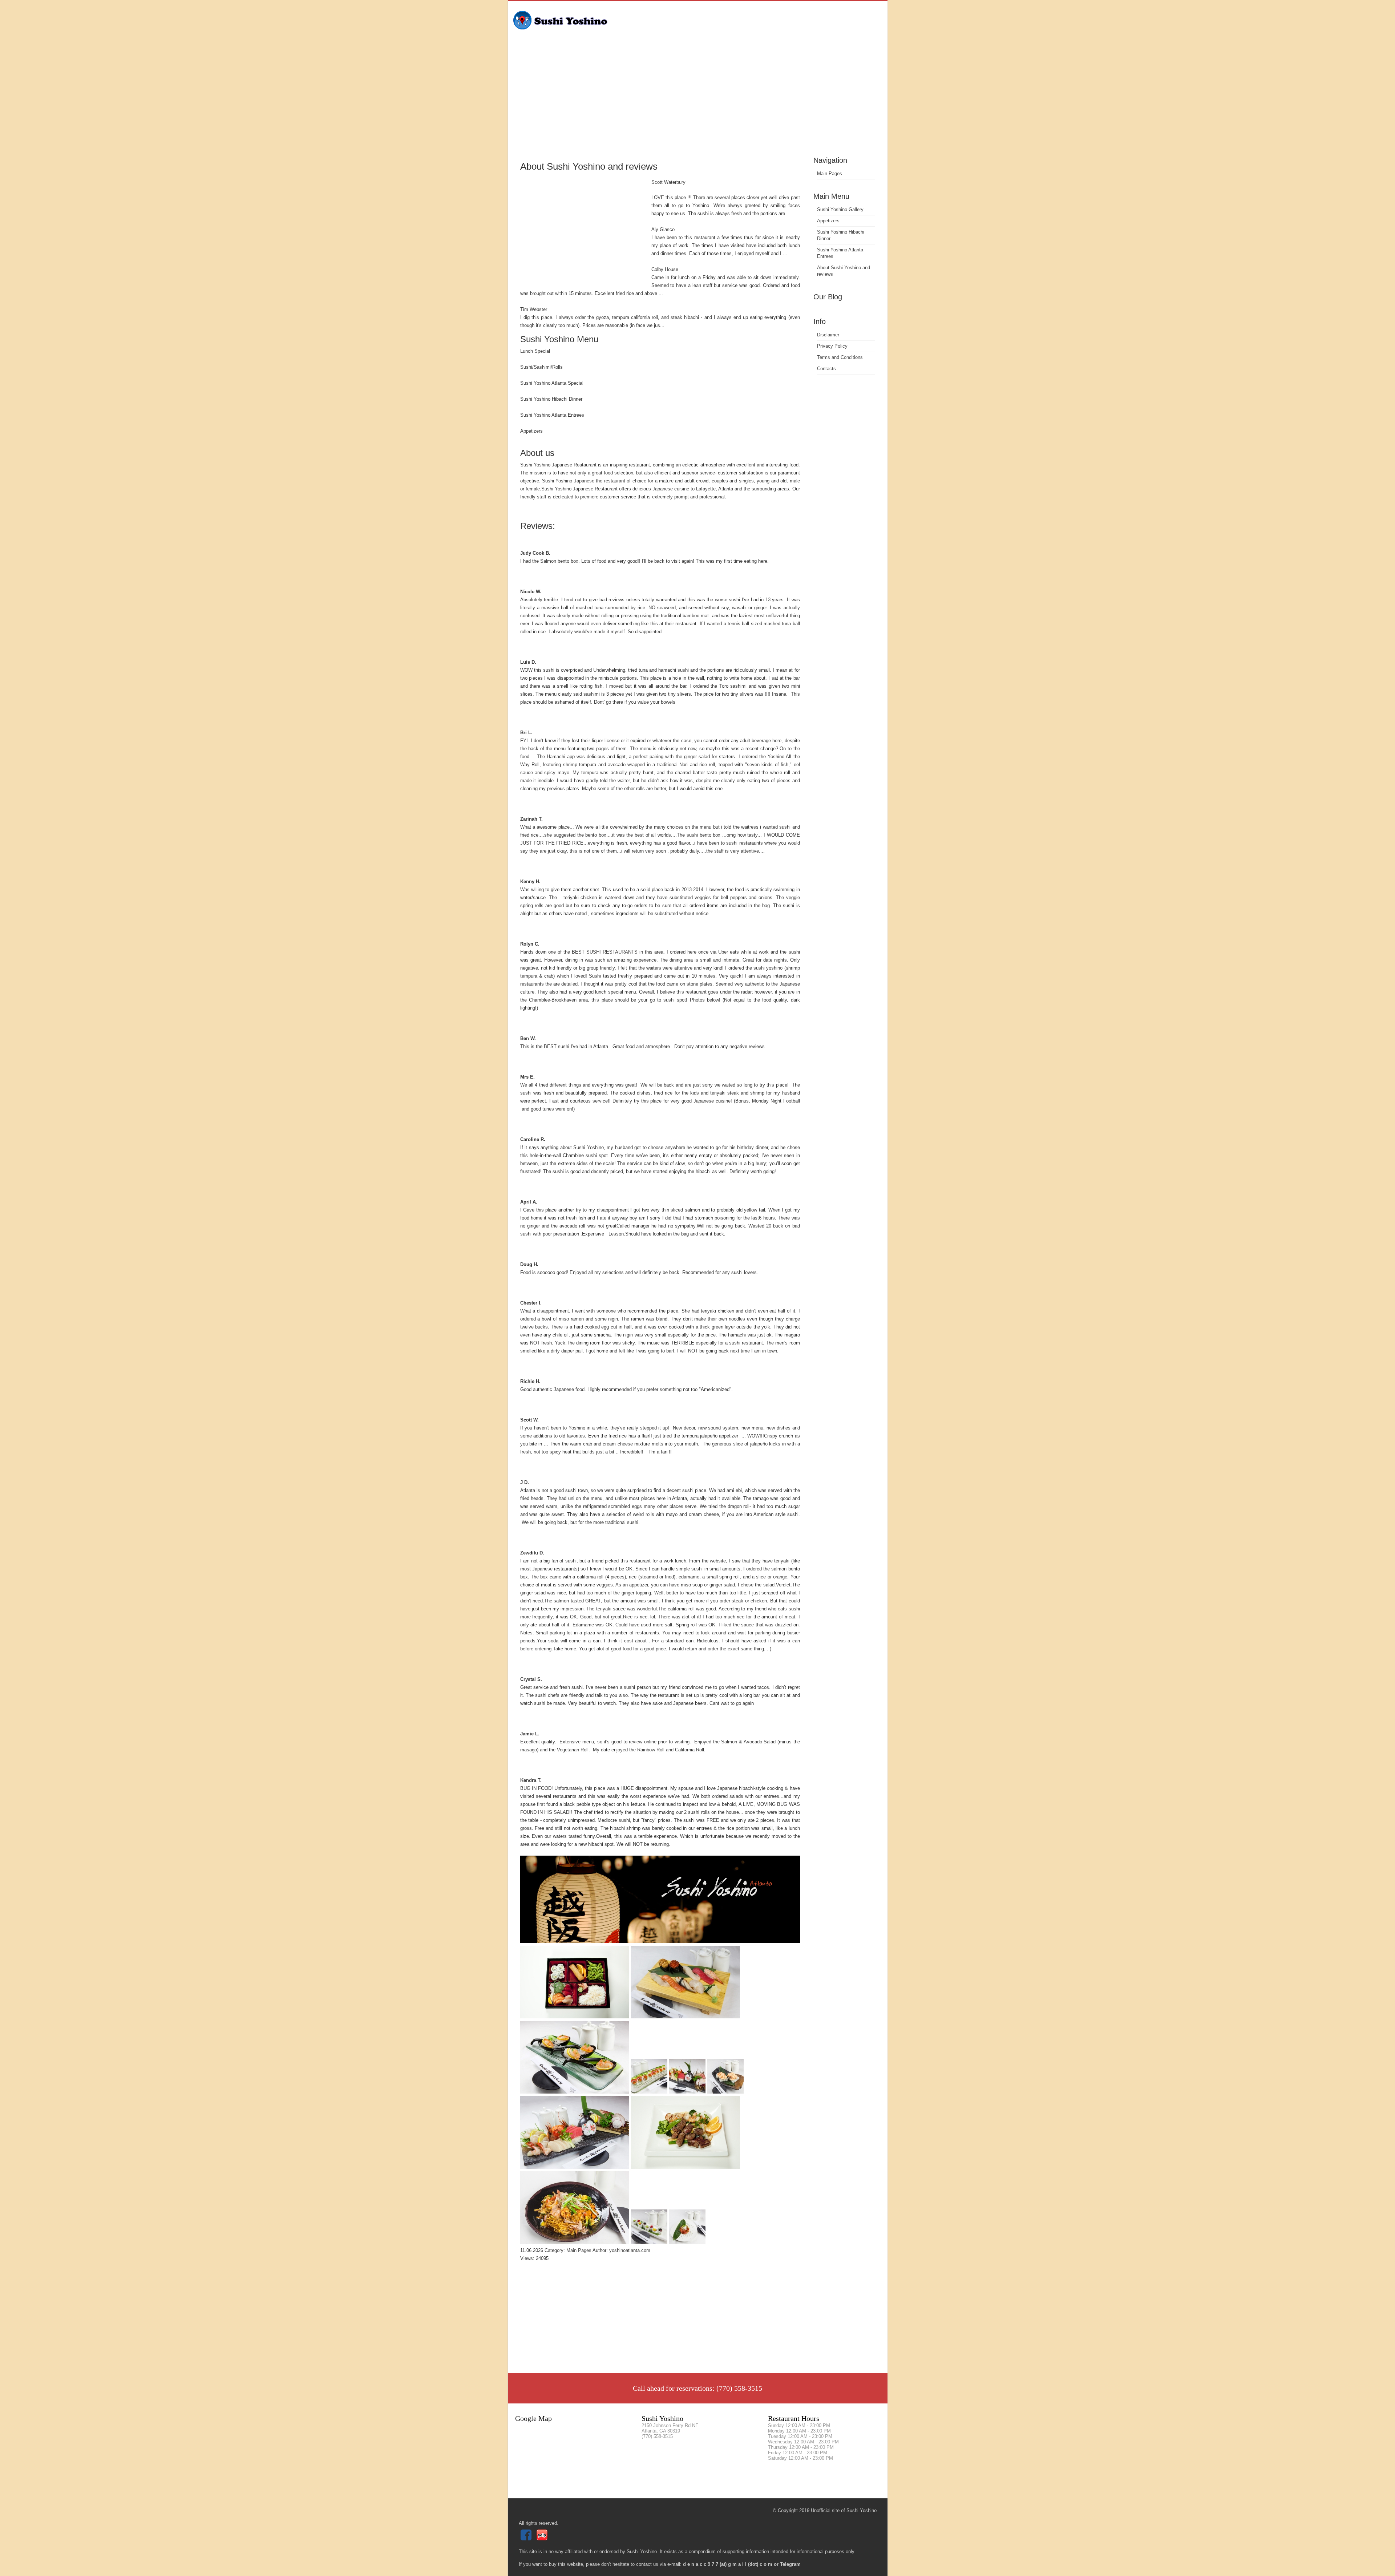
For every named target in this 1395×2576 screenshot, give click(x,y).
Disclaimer (828, 335)
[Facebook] (527, 2539)
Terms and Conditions (840, 357)
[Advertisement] (698, 100)
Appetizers (828, 221)
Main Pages (830, 173)
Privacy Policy (832, 346)
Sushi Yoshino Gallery (840, 209)
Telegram (790, 2564)
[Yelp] (543, 2539)
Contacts (826, 369)
